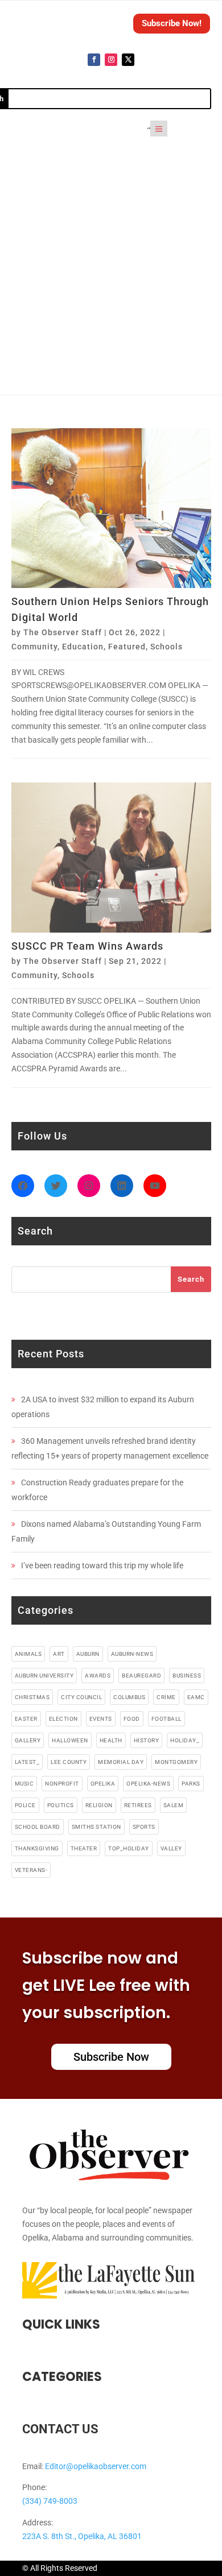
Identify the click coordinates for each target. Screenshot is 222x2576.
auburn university (44, 1676)
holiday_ (185, 1740)
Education (83, 647)
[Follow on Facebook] (94, 60)
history (147, 1740)
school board (38, 1827)
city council (81, 1697)
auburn (88, 1654)
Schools (166, 647)
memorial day (121, 1762)
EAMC (196, 1697)
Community (34, 647)
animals (28, 1654)
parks (191, 1784)
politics (61, 1805)
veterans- (31, 1870)
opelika (103, 1784)
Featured (127, 647)
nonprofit (62, 1784)
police (25, 1805)
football (166, 1719)
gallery (28, 1740)
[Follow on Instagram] (111, 60)
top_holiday (129, 1848)
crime (166, 1697)
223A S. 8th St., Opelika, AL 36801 (82, 2536)
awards (98, 1676)
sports (144, 1827)
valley (171, 1848)
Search (191, 1279)
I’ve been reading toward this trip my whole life (102, 1566)
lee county (69, 1762)
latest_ (27, 1762)
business (187, 1676)
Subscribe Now (111, 2057)
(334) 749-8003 (50, 2501)
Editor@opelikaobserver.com (96, 2466)
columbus (129, 1697)
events (101, 1719)
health (111, 1740)
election (63, 1719)
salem (174, 1805)
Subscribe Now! (172, 23)
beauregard (141, 1676)
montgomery (176, 1762)
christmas (32, 1697)
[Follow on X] (128, 60)
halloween (70, 1740)
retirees (138, 1805)
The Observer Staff (63, 632)
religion (99, 1805)
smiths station (96, 1827)
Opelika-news (148, 1784)
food (132, 1719)
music (24, 1784)
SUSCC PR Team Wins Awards (87, 946)
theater (84, 1848)
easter (26, 1719)
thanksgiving (37, 1848)
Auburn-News (132, 1654)
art (59, 1654)
